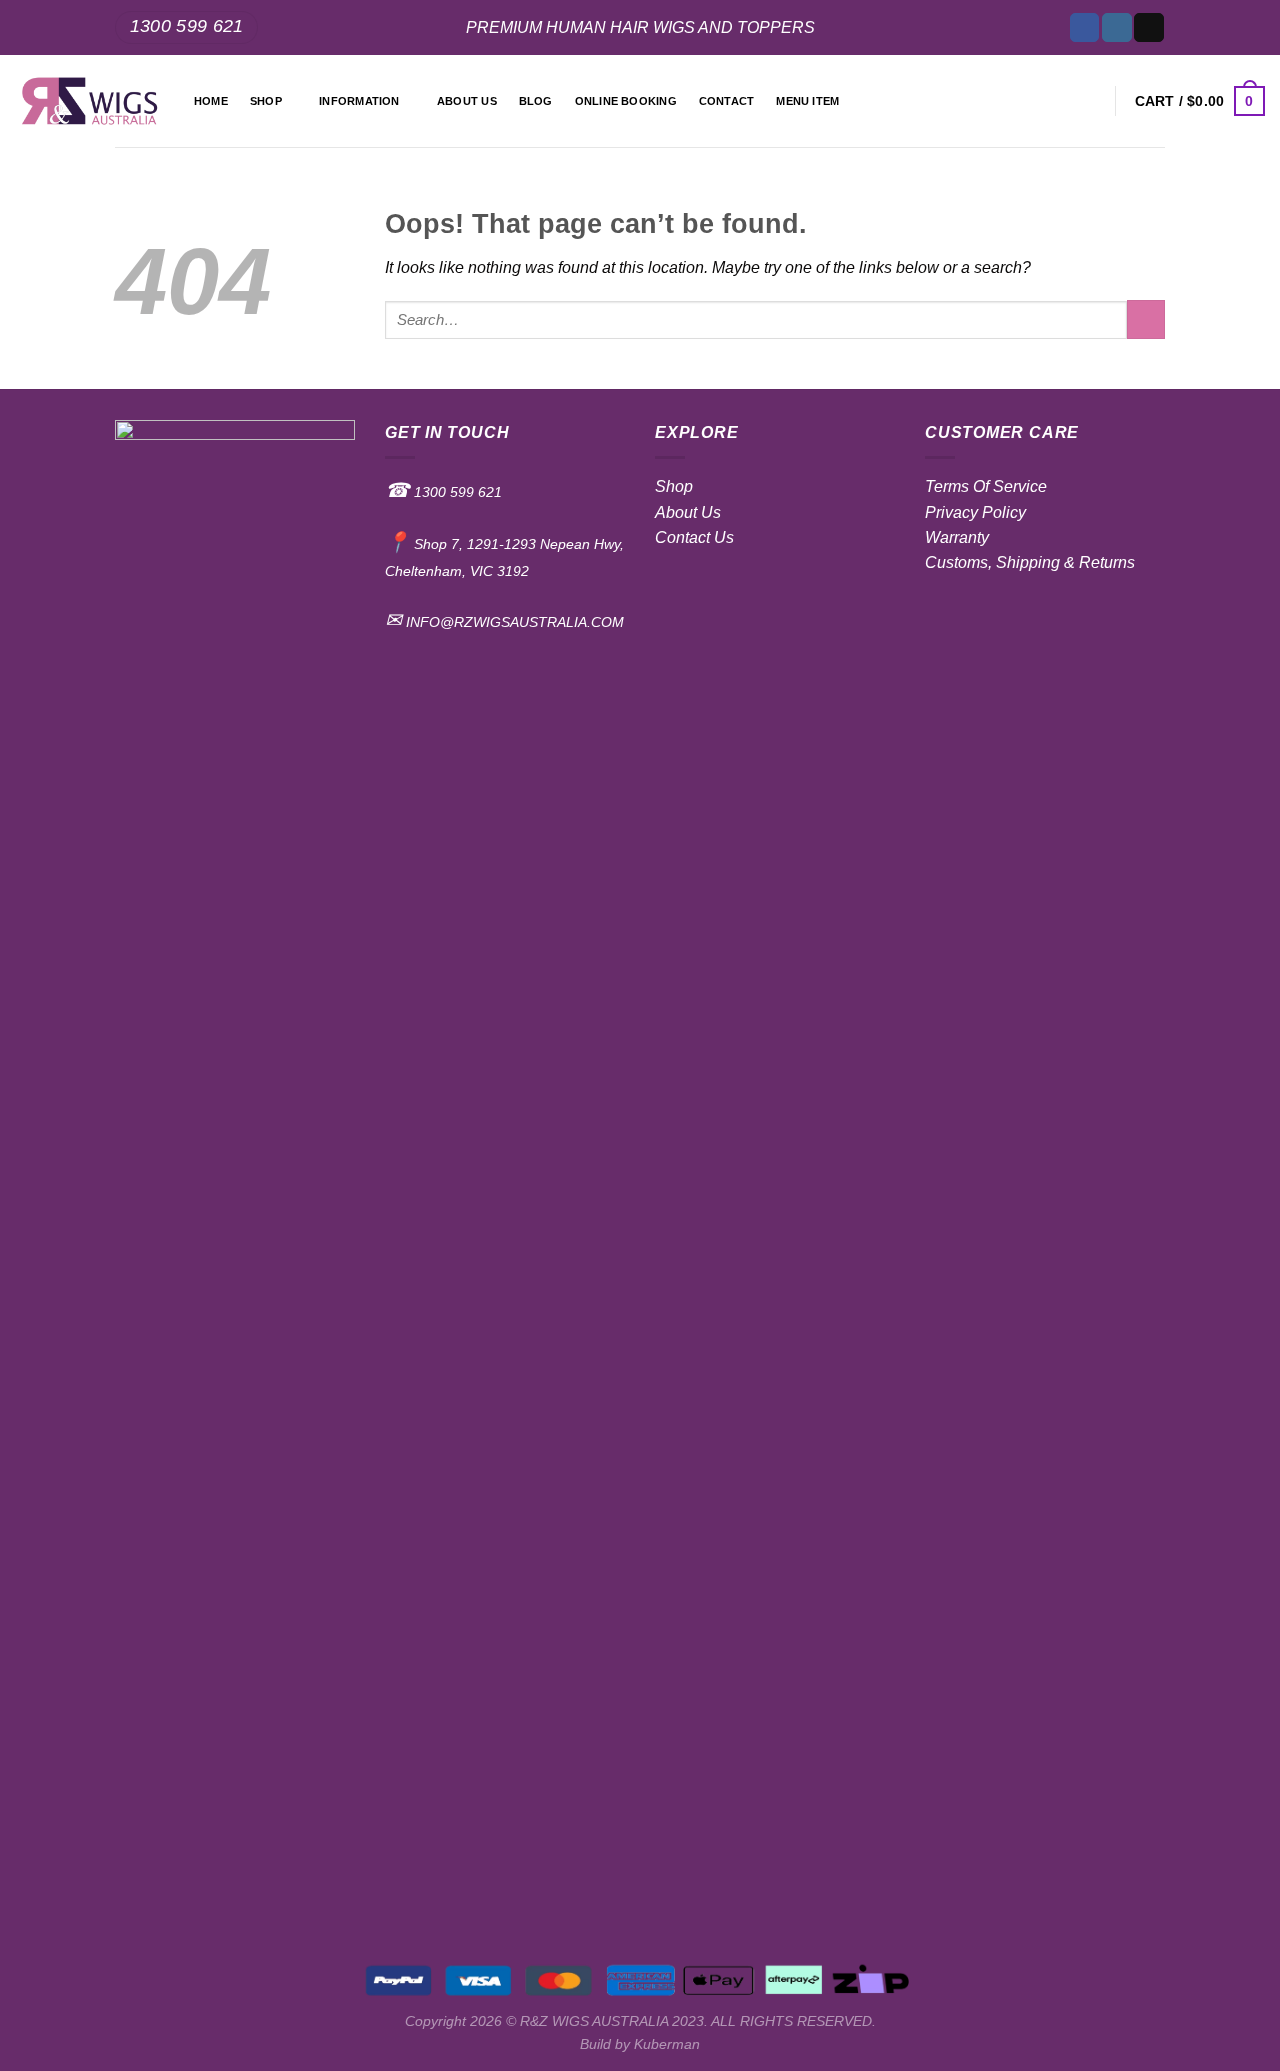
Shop (266, 101)
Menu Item (807, 101)
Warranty (957, 537)
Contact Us (694, 537)
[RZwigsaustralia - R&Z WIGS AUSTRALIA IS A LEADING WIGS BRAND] (89, 101)
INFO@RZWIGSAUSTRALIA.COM (513, 622)
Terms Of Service (986, 486)
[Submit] (1146, 319)
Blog (536, 101)
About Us (688, 512)
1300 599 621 (456, 492)
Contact (727, 101)
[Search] (1089, 101)
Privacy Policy (975, 512)
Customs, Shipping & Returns (1030, 562)
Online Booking (626, 101)
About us (467, 101)
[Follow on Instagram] (1116, 27)
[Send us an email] (1148, 27)
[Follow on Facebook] (1084, 27)
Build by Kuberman (640, 2044)
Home (211, 101)
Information (359, 101)
